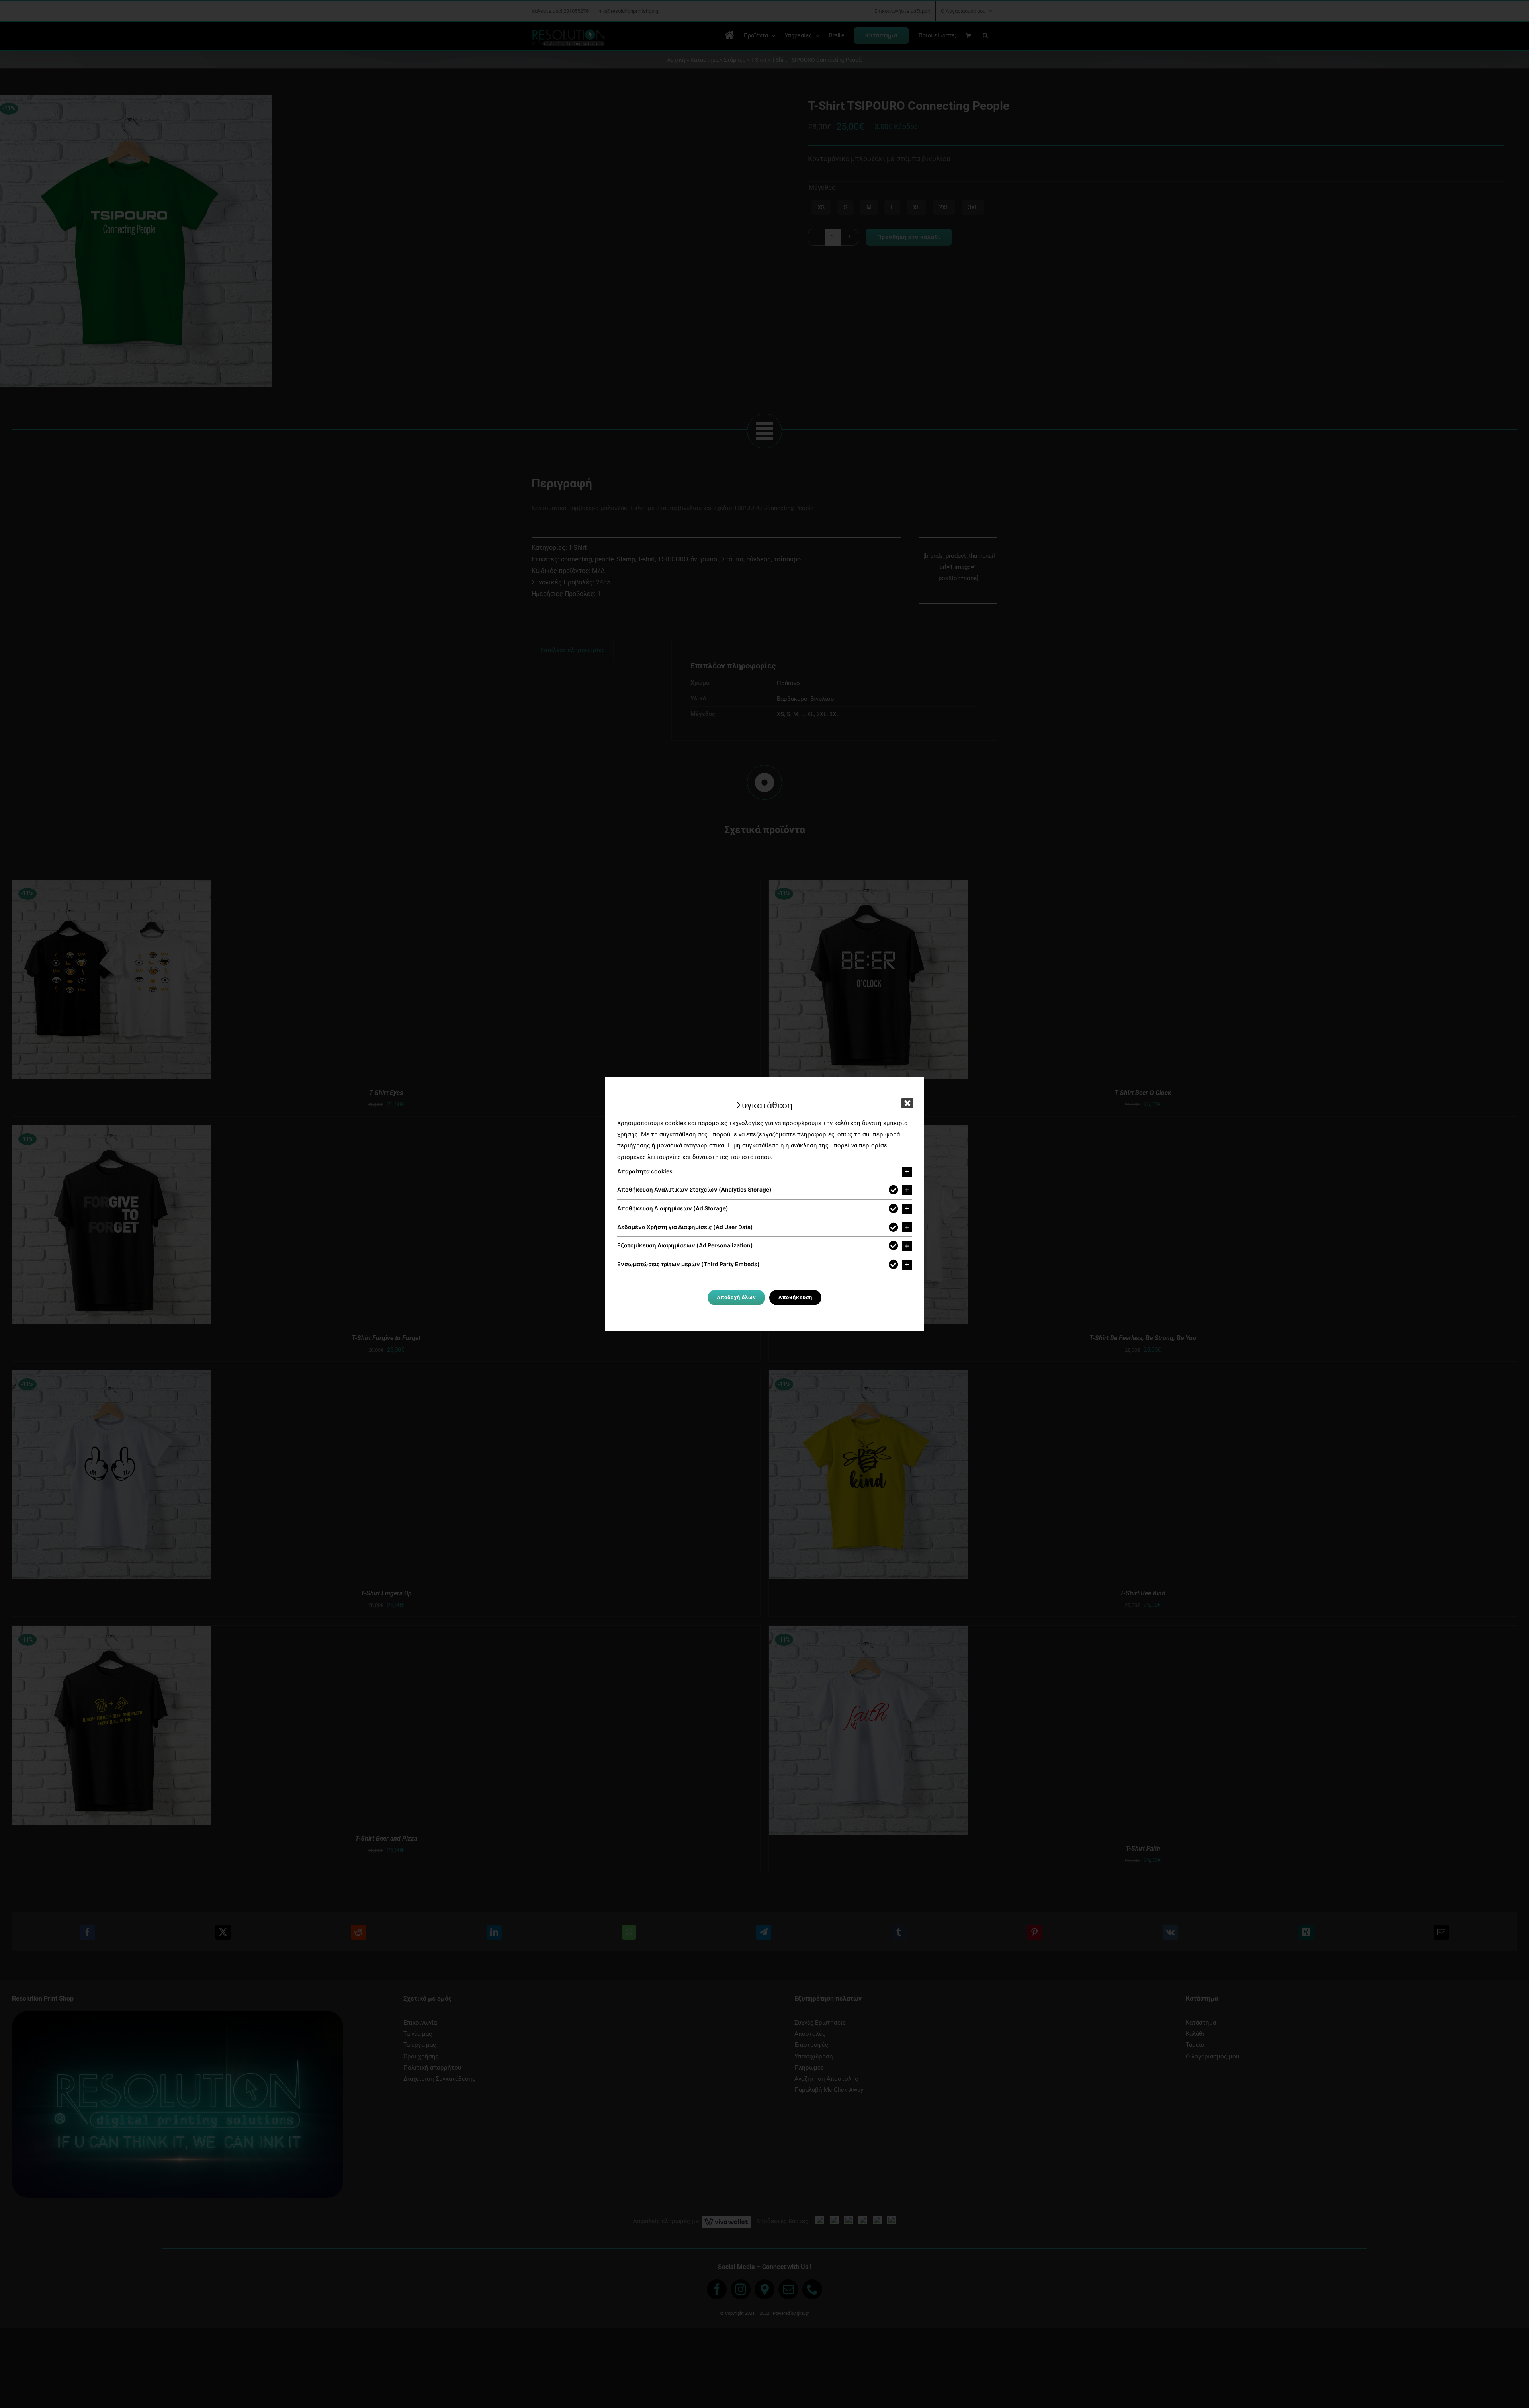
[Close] (907, 1103)
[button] (764, 1172)
